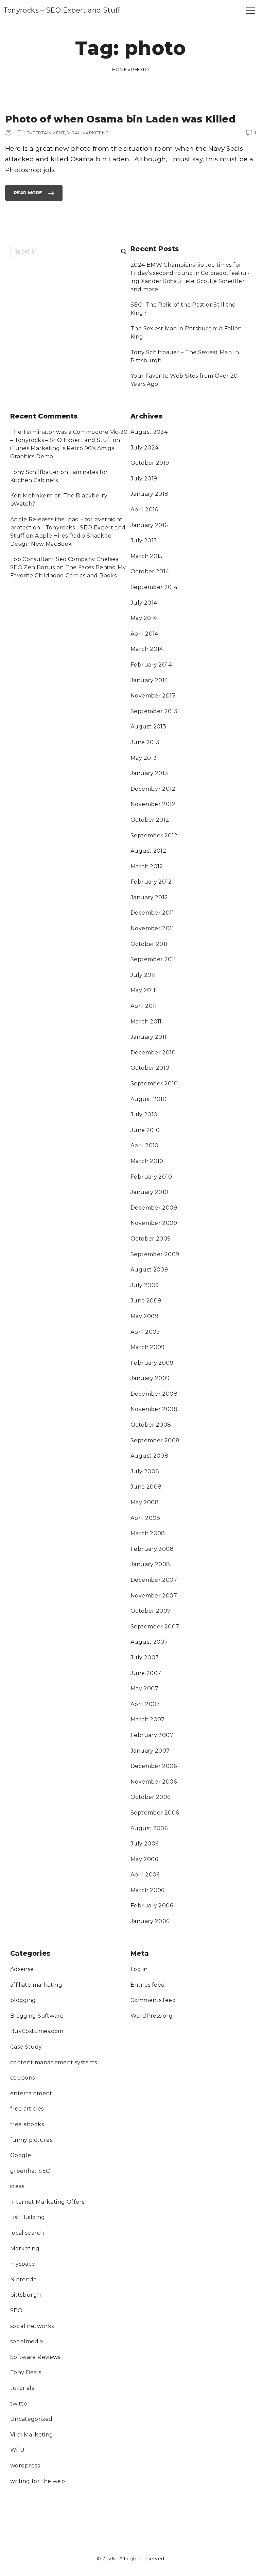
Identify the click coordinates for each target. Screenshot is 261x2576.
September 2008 (155, 1440)
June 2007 (146, 1673)
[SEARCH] (124, 251)
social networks (32, 2326)
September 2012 (154, 835)
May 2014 (144, 618)
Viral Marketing (32, 2435)
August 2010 (149, 1099)
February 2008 (152, 1549)
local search (27, 2233)
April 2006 (145, 1875)
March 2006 (147, 1890)
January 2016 (149, 525)
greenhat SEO (31, 2171)
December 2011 (152, 913)
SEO (16, 2310)
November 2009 (154, 1223)
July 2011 (143, 975)
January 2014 (149, 680)
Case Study (26, 2047)
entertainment (31, 2093)
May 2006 (144, 1859)
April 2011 (144, 1006)
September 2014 (154, 587)
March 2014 (147, 649)
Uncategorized (31, 2419)
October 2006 (151, 1797)
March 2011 (146, 1022)
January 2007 (150, 1751)
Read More (28, 196)
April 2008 (145, 1518)
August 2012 (148, 851)
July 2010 (144, 1114)
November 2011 (152, 928)
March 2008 (148, 1533)
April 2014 (144, 634)
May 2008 (145, 1502)
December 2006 (154, 1766)
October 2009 (151, 1239)
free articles (27, 2109)
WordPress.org (152, 2016)
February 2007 (152, 1735)
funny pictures (31, 2140)
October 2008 (151, 1425)
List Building (28, 2217)
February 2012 (151, 882)
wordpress (25, 2466)
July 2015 (144, 540)
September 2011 (153, 959)
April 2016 (144, 510)
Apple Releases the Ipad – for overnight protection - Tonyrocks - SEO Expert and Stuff (68, 528)
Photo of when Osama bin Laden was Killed (120, 119)
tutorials (22, 2388)
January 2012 (149, 897)
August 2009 (149, 1270)
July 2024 (144, 448)
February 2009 (152, 1363)
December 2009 (154, 1208)
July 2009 (145, 1285)
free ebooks (27, 2124)
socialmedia (27, 2341)
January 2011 (149, 1037)
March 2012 (147, 866)
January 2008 (150, 1564)
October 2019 (150, 463)
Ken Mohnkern (32, 496)
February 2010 (151, 1177)
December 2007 (154, 1580)
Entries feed (148, 1985)
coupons (23, 2078)
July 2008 (145, 1471)
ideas (17, 2186)
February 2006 (152, 1906)
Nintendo (24, 2279)
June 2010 (145, 1130)
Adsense (22, 1969)
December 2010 (153, 1053)
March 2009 (148, 1347)
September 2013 (154, 711)
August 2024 (149, 432)
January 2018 (150, 494)
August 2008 (149, 1456)
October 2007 (151, 1611)
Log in (139, 1969)
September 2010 (154, 1084)
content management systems (54, 2062)
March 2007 (148, 1719)
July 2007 (145, 1658)
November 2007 (154, 1596)
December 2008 (154, 1394)
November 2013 (153, 696)
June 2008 (146, 1487)
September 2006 (155, 1813)
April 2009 (145, 1332)
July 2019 (144, 479)
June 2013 (145, 742)
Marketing (25, 2249)
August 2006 (149, 1828)
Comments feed (153, 2000)
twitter (20, 2404)
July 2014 (144, 603)
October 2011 (149, 944)
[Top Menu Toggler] (250, 10)
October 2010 (150, 1068)
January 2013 (149, 773)
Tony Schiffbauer (35, 472)
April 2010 (145, 1145)
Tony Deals (26, 2372)
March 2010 (147, 1161)
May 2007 (144, 1688)
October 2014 (150, 571)
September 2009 (155, 1254)
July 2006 (144, 1844)
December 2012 (153, 789)
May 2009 (144, 1316)
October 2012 (150, 820)
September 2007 (155, 1627)
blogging (23, 2000)
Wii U (18, 2450)
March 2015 (147, 556)
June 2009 (146, 1301)
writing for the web (38, 2481)
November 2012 (153, 804)
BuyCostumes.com (37, 2031)
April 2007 (145, 1704)
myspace (23, 2264)
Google (21, 2155)
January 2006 (150, 1921)
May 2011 (143, 990)
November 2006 (154, 1782)
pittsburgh (26, 2295)
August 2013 (148, 727)
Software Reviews (35, 2357)
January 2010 (150, 1192)
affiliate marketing (36, 1985)
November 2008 (154, 1409)
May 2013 (144, 758)
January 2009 (150, 1378)
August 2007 (149, 1642)
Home (120, 69)
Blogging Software (37, 2016)
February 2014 (151, 665)
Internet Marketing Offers (47, 2202)
